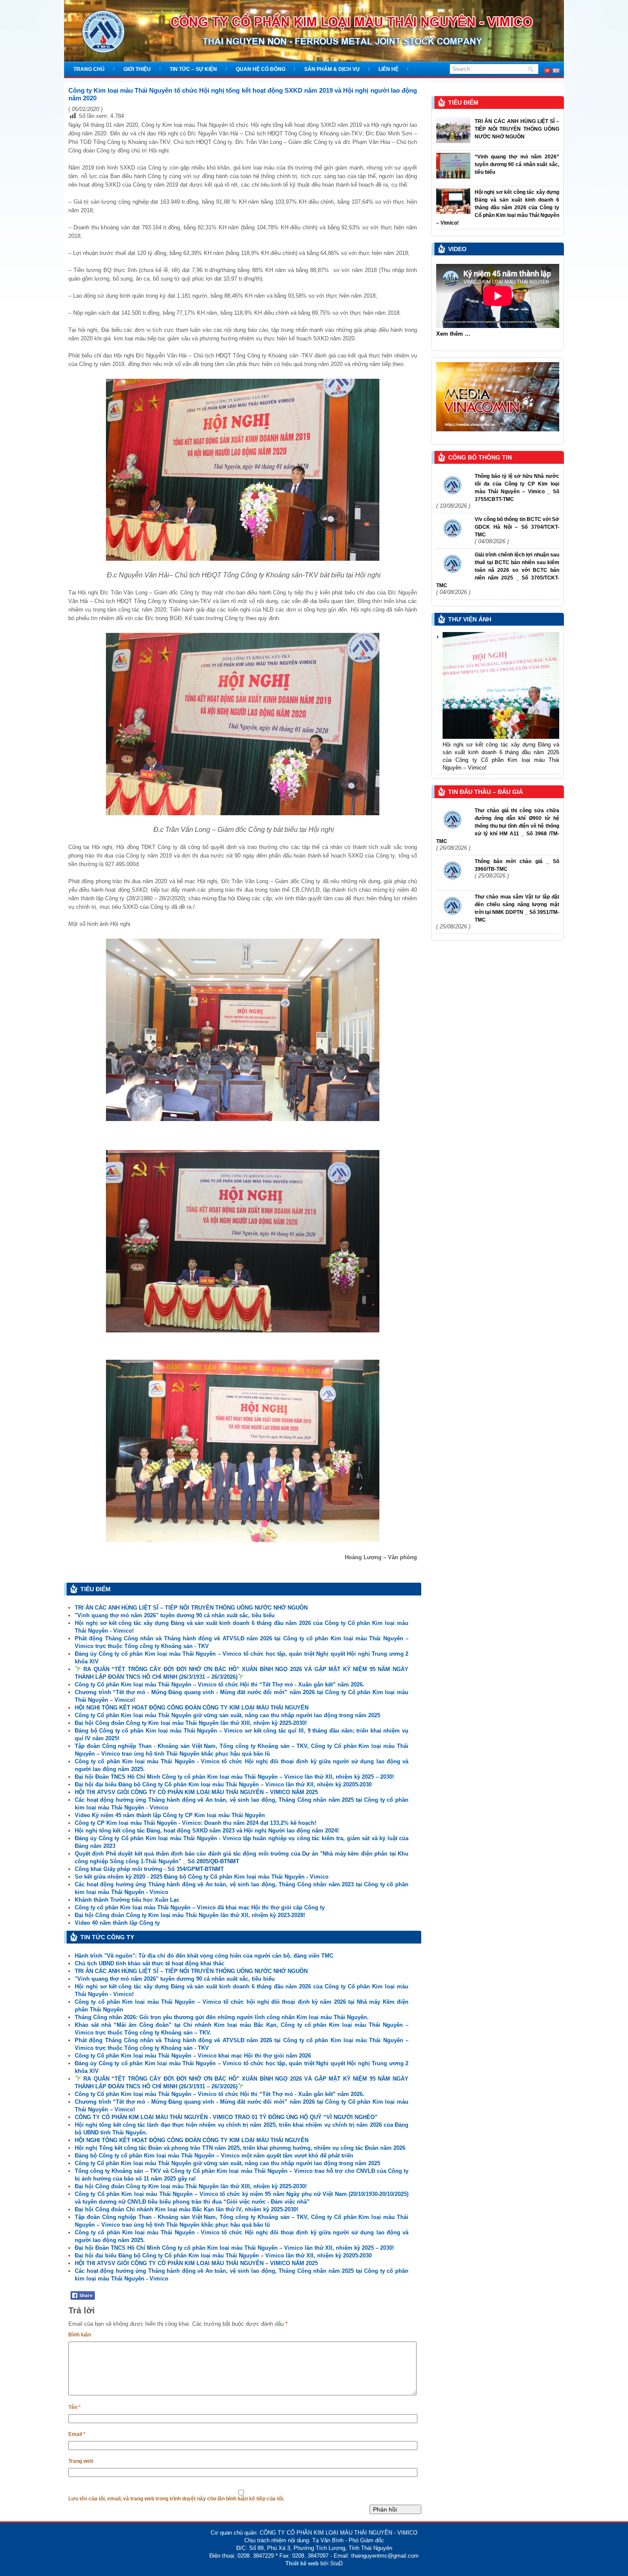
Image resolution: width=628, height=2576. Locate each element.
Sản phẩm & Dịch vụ (332, 69)
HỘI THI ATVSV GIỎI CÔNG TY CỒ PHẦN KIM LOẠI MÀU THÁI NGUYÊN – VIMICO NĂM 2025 (196, 1792)
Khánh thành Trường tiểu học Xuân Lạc (127, 1900)
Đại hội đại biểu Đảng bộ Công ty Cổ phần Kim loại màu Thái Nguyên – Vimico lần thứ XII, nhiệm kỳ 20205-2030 (223, 1784)
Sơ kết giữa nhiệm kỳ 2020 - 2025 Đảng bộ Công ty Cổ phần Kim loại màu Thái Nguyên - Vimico (202, 1877)
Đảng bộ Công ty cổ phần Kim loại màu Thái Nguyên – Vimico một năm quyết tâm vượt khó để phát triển (214, 2156)
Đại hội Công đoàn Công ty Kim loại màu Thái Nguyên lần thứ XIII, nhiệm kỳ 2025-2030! (191, 1723)
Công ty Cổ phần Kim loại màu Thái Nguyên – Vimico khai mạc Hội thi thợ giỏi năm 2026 (193, 2056)
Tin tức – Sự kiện (193, 69)
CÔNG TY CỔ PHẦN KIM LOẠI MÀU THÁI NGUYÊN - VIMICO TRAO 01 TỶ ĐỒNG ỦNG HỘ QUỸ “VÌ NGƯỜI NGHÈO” (226, 2117)
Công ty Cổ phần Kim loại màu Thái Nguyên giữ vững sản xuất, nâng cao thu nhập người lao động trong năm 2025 (227, 1715)
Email (77, 2434)
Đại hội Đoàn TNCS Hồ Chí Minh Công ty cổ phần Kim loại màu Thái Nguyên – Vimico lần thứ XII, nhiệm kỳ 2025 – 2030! (234, 1777)
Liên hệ (389, 69)
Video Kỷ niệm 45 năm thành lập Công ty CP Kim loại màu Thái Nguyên (170, 1815)
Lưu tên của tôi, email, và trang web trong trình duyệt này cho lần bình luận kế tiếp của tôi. (176, 2499)
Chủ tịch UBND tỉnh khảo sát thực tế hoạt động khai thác (150, 1963)
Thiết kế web (302, 2563)
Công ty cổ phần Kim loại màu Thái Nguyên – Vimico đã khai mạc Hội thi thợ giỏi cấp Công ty (200, 1907)
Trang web (81, 2461)
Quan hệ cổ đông (261, 69)
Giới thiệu (137, 69)
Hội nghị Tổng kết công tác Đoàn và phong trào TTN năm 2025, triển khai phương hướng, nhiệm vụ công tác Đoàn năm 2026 (240, 2148)
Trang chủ (89, 69)
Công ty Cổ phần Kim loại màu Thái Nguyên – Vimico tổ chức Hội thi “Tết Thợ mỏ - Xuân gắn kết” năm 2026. (220, 1685)
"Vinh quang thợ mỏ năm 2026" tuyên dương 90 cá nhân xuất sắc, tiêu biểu (175, 1615)
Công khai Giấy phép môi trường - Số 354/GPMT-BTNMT (149, 1869)
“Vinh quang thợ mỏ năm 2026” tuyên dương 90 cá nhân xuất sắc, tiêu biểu (517, 164)
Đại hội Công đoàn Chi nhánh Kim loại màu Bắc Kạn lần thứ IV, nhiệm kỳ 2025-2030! (186, 2209)
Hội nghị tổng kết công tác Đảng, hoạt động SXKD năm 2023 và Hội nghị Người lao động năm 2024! (207, 1831)
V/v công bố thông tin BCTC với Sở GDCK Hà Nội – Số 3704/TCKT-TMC (517, 527)
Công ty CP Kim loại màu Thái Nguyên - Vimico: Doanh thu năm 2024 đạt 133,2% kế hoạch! (195, 1823)
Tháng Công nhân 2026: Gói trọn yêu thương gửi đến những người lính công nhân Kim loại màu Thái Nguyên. (222, 2017)
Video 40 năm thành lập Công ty (117, 1923)
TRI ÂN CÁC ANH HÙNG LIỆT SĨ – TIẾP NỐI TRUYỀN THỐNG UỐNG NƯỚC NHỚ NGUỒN (191, 1608)
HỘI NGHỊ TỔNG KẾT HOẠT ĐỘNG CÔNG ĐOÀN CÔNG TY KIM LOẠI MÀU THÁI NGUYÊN (192, 1708)
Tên (75, 2407)
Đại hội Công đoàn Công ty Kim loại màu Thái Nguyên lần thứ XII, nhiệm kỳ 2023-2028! (190, 1915)
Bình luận (80, 2335)
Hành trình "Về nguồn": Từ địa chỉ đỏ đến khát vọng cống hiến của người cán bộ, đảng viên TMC (204, 1956)
